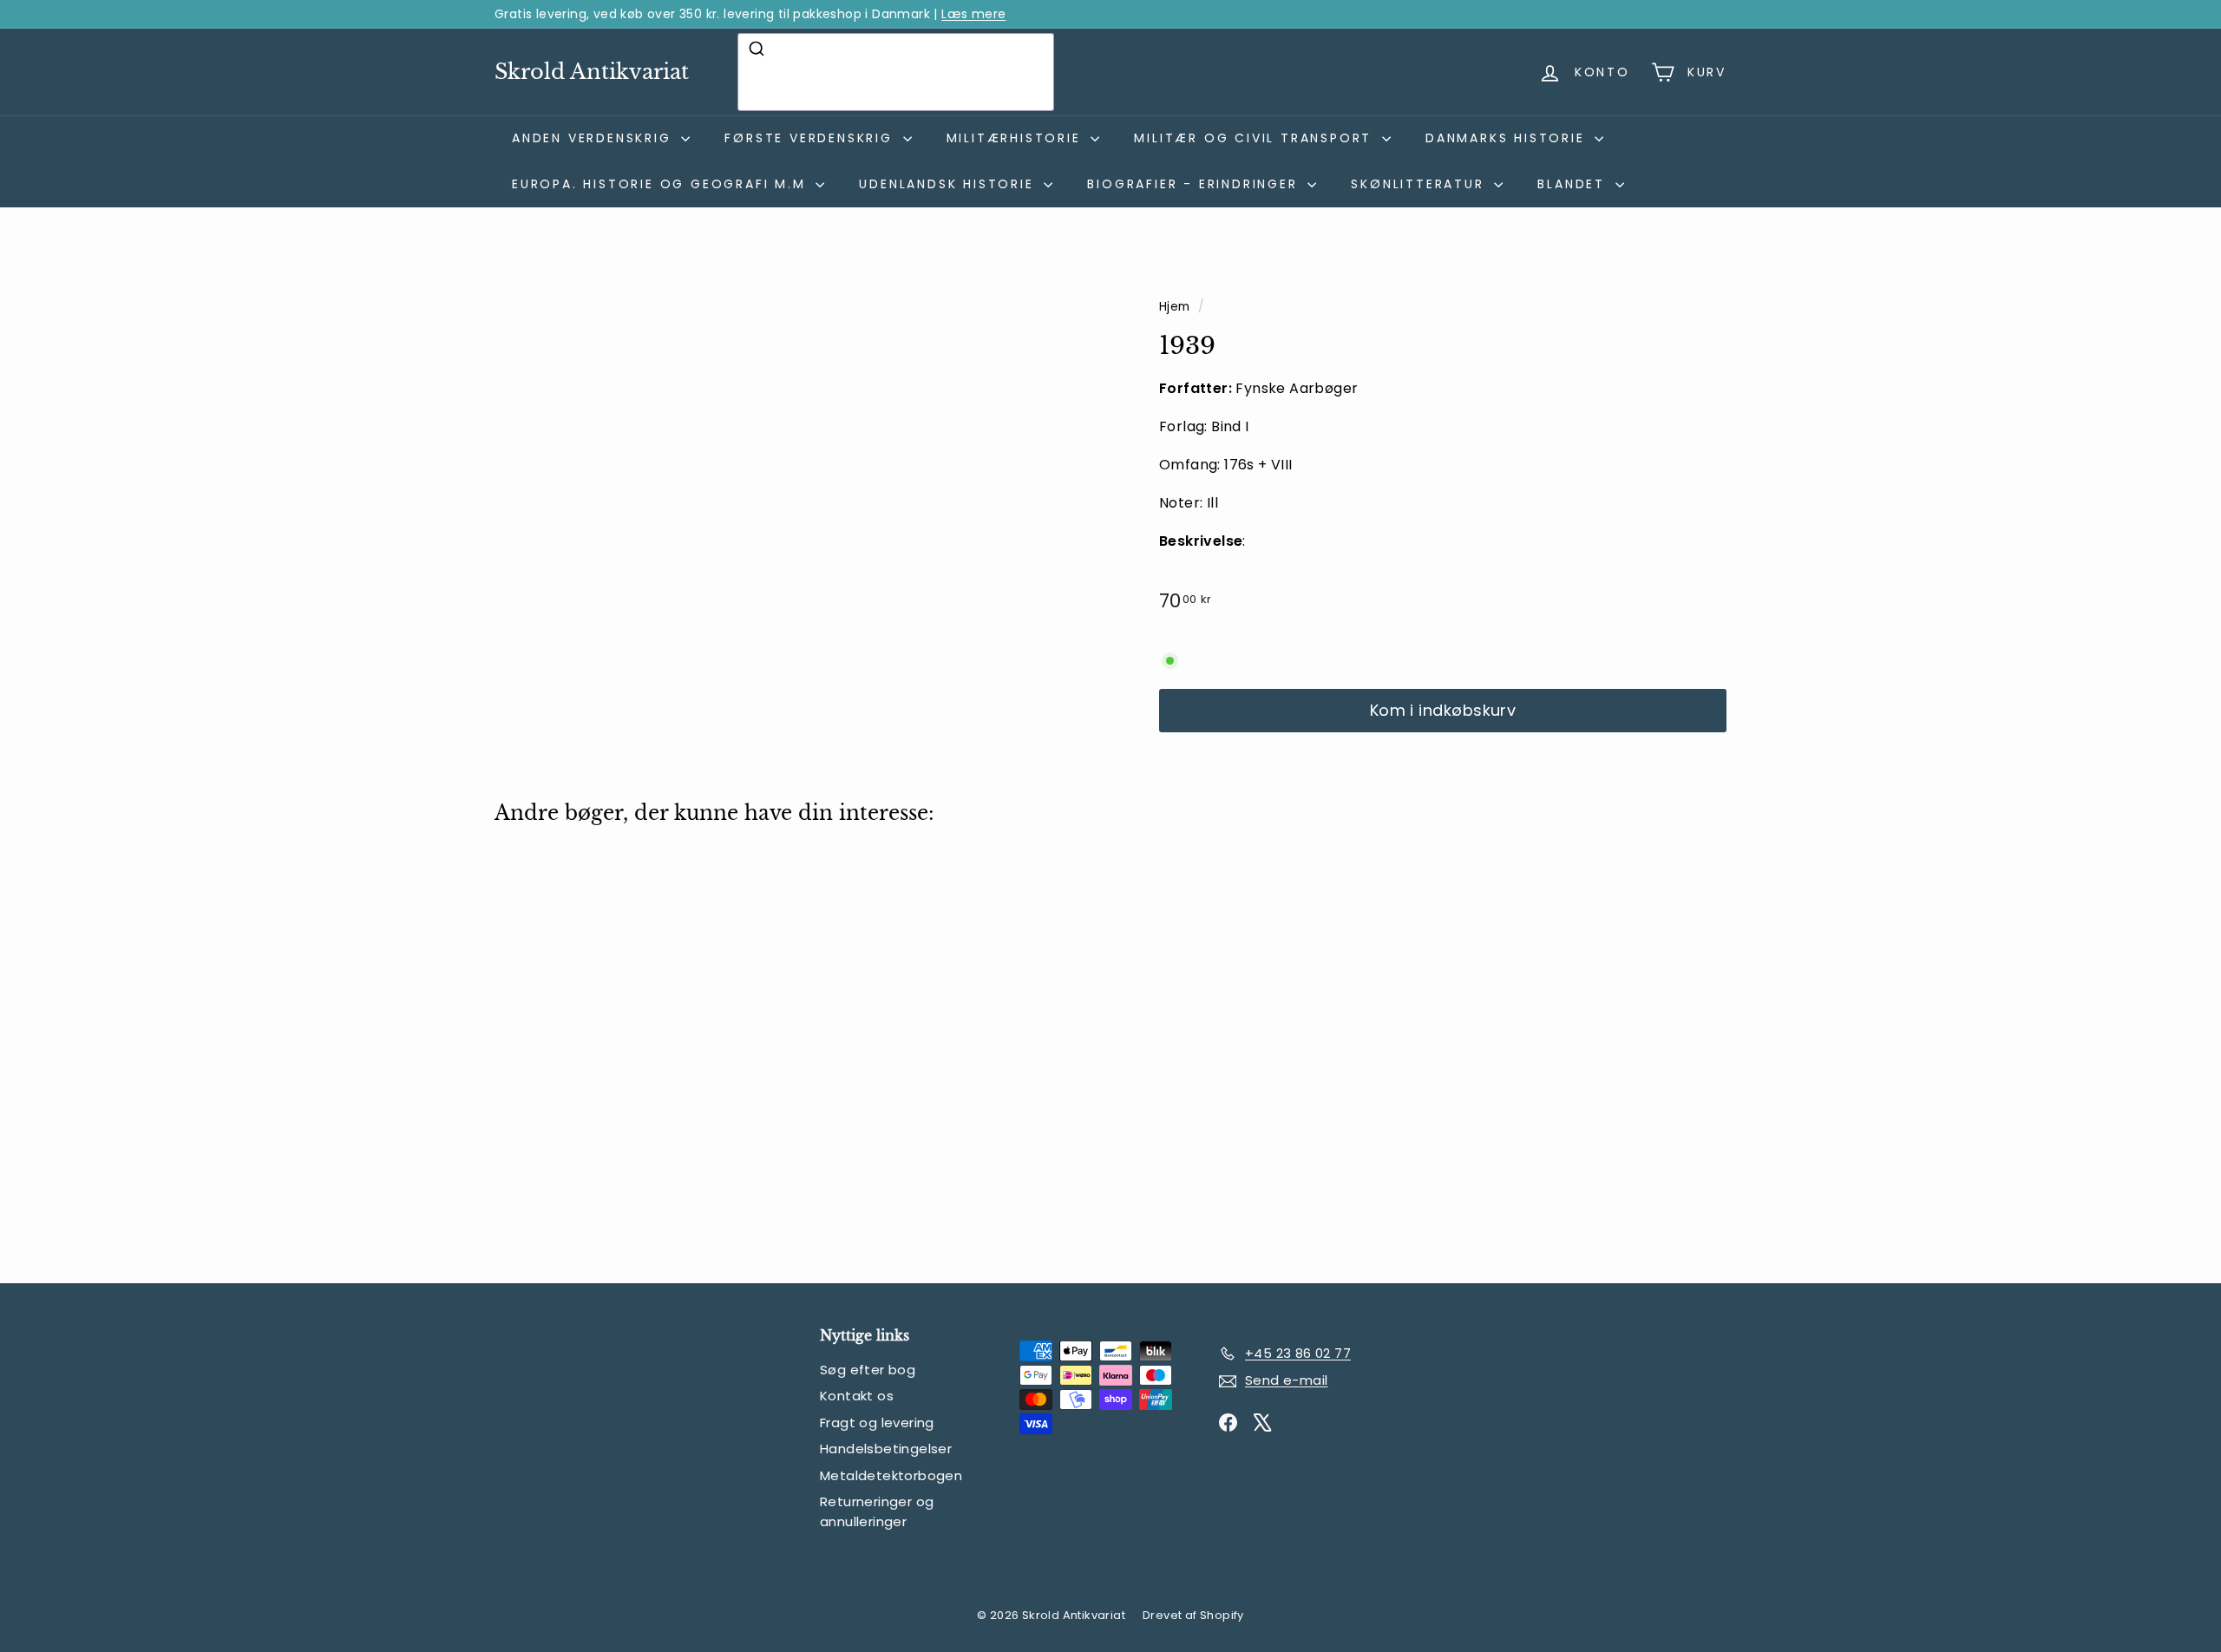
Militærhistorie (1017, 138)
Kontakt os (857, 1396)
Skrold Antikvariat (592, 72)
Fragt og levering (877, 1423)
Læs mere (973, 14)
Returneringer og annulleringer (877, 1511)
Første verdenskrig (811, 138)
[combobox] (896, 72)
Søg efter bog (868, 1370)
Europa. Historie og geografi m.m (662, 184)
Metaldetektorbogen (891, 1475)
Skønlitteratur (1420, 184)
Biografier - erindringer (1195, 184)
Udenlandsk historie (949, 184)
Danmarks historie (1508, 138)
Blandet (1574, 184)
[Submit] (759, 49)
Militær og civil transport (1256, 138)
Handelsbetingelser (886, 1449)
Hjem (1176, 307)
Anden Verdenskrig (594, 138)
